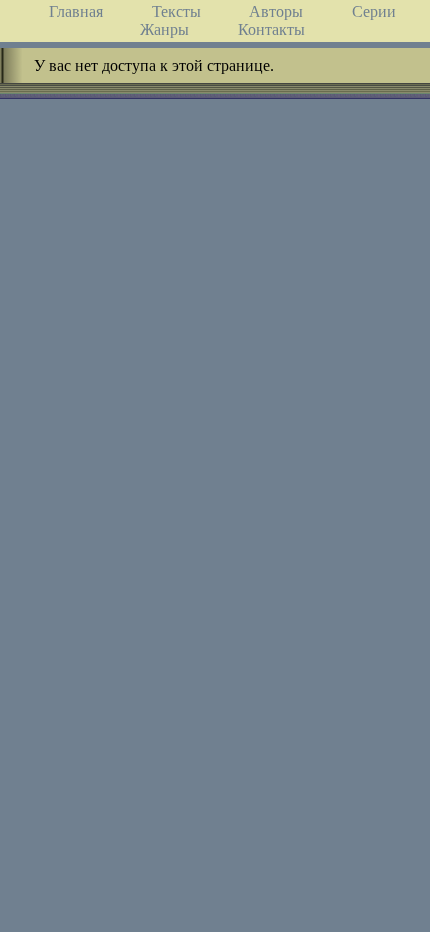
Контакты (271, 29)
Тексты (176, 11)
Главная (76, 11)
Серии (374, 11)
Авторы (276, 11)
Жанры (164, 29)
